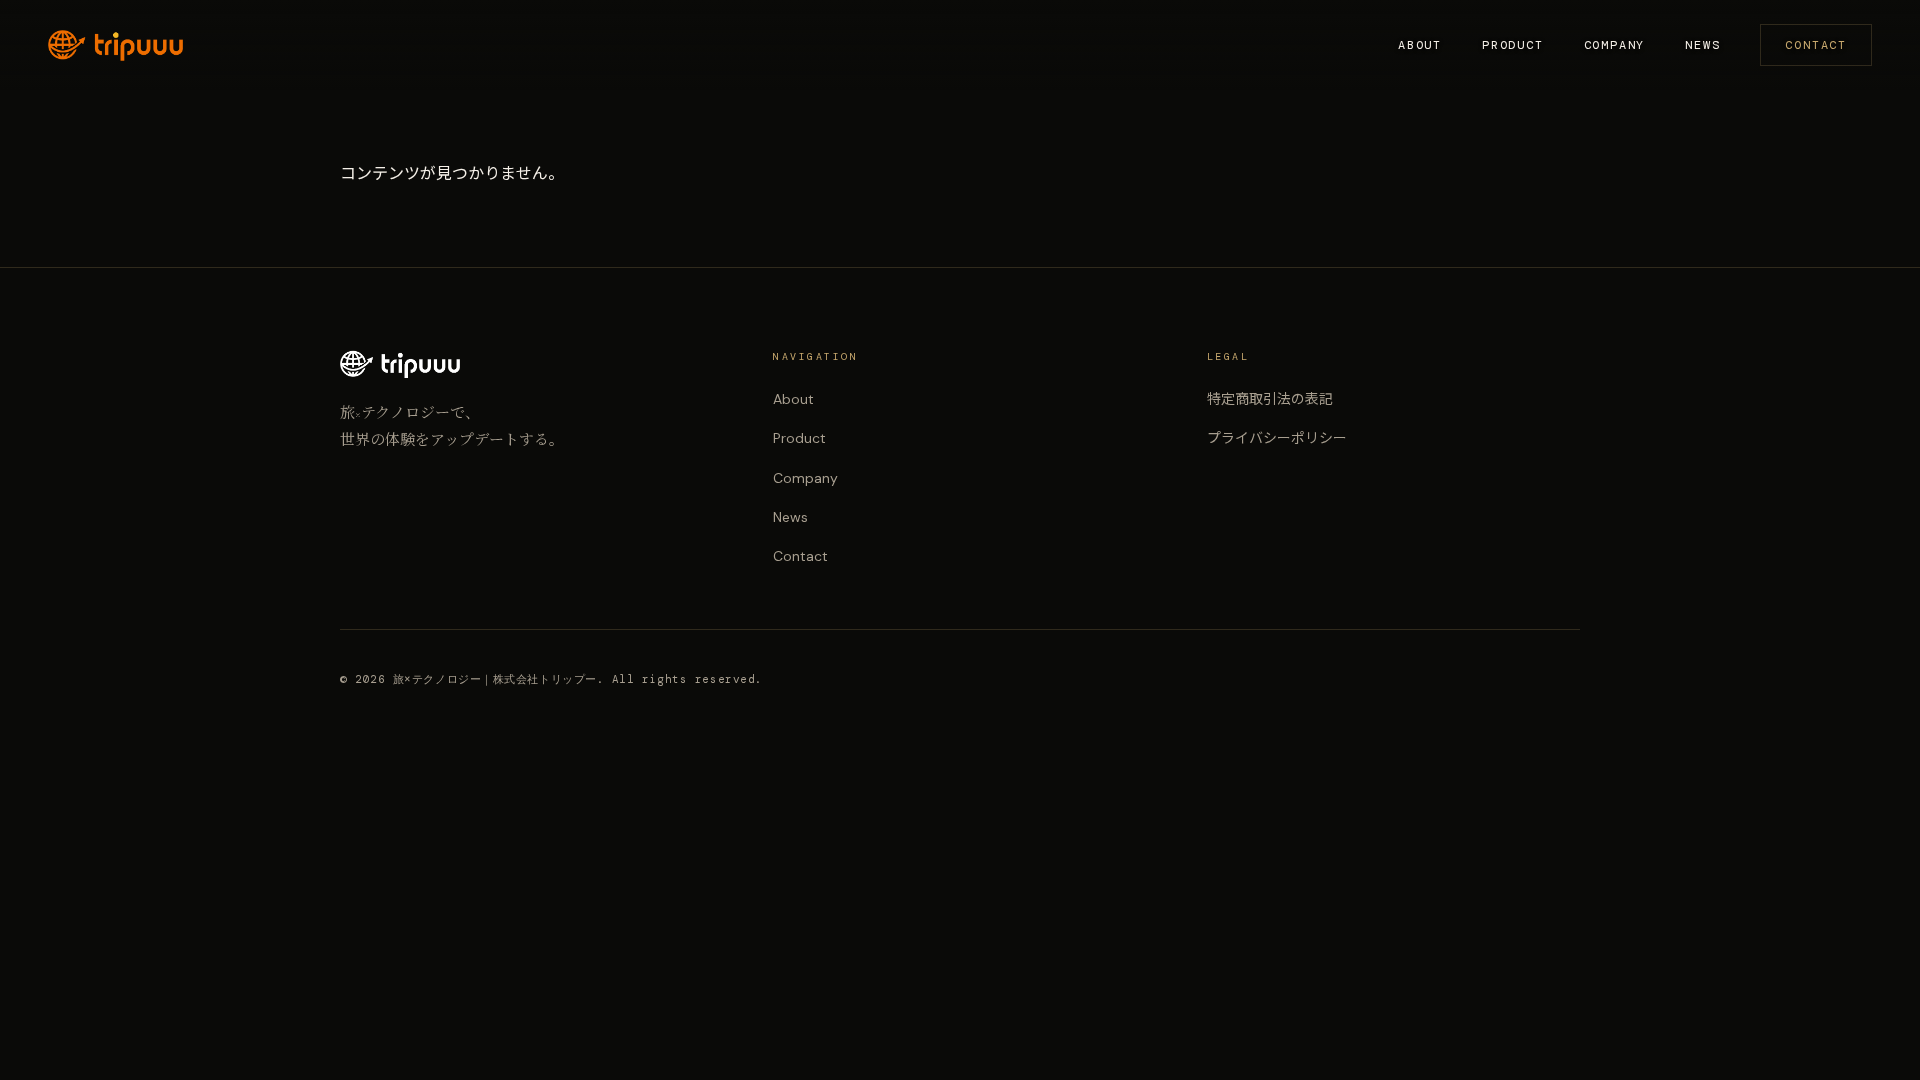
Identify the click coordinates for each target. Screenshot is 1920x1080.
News (1702, 45)
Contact (1816, 45)
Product (1513, 45)
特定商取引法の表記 (1270, 399)
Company (1615, 45)
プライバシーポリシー (1277, 438)
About (1420, 45)
